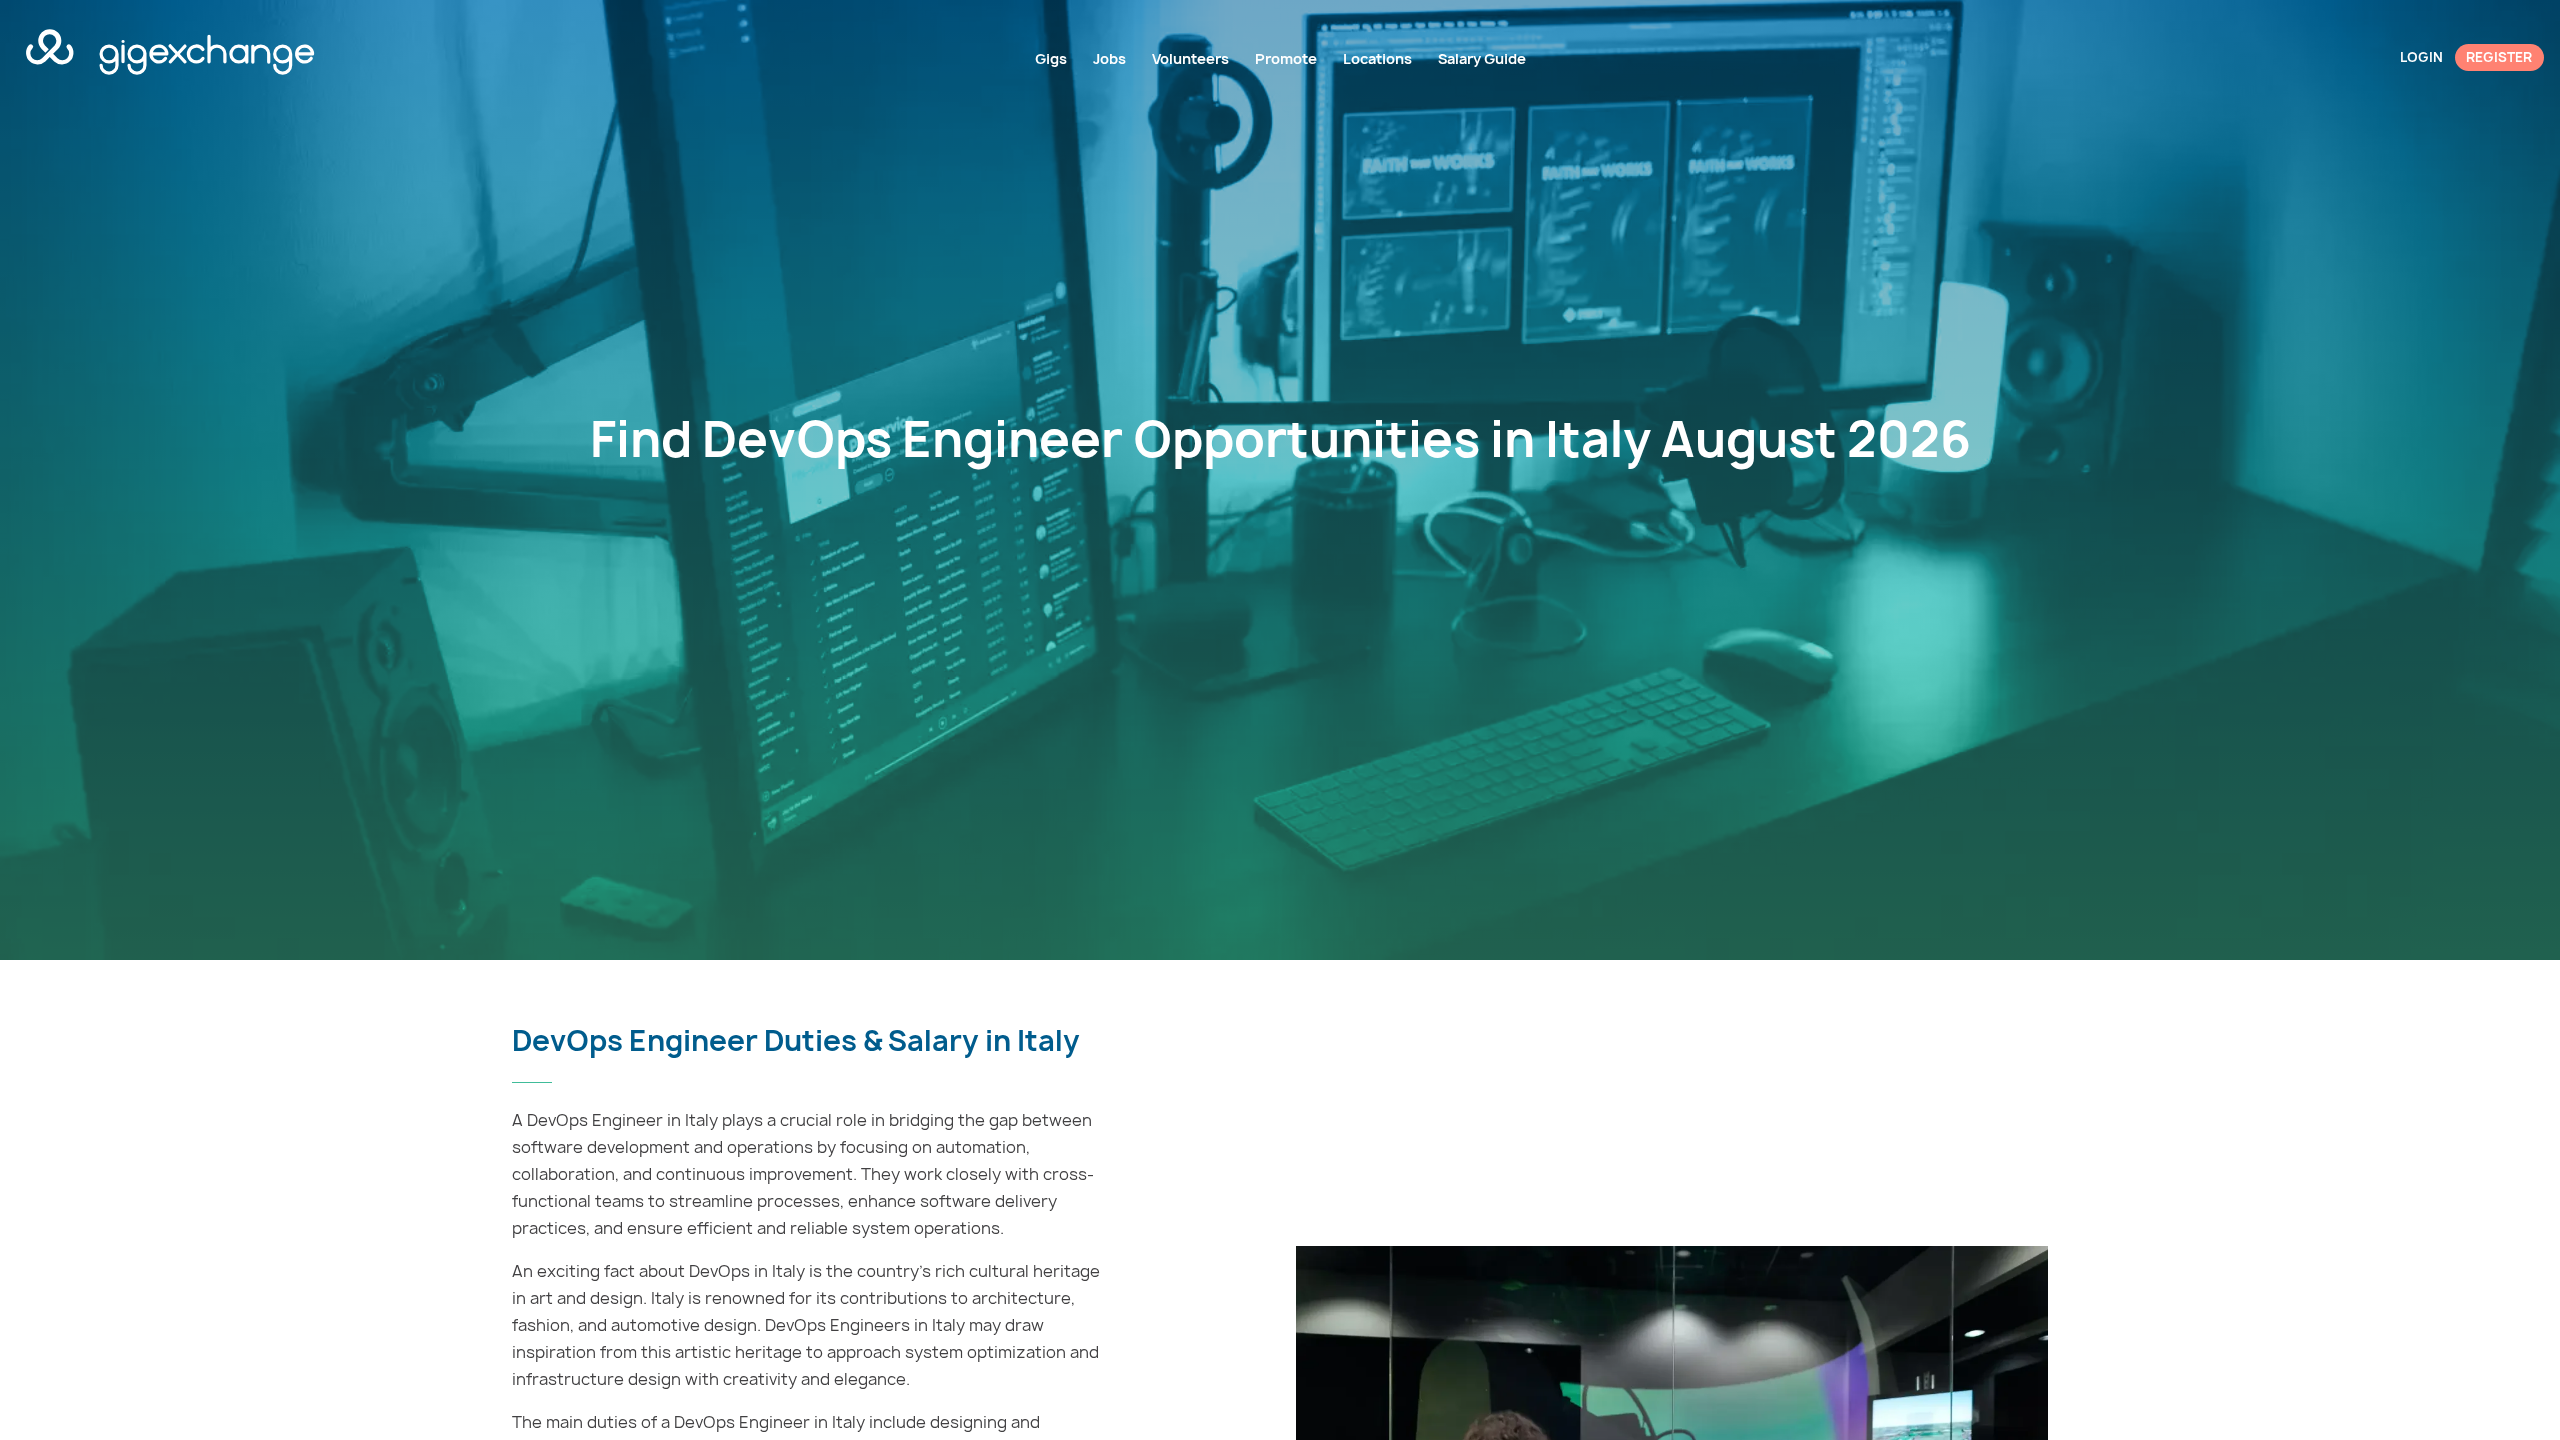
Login (2421, 57)
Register (2499, 57)
